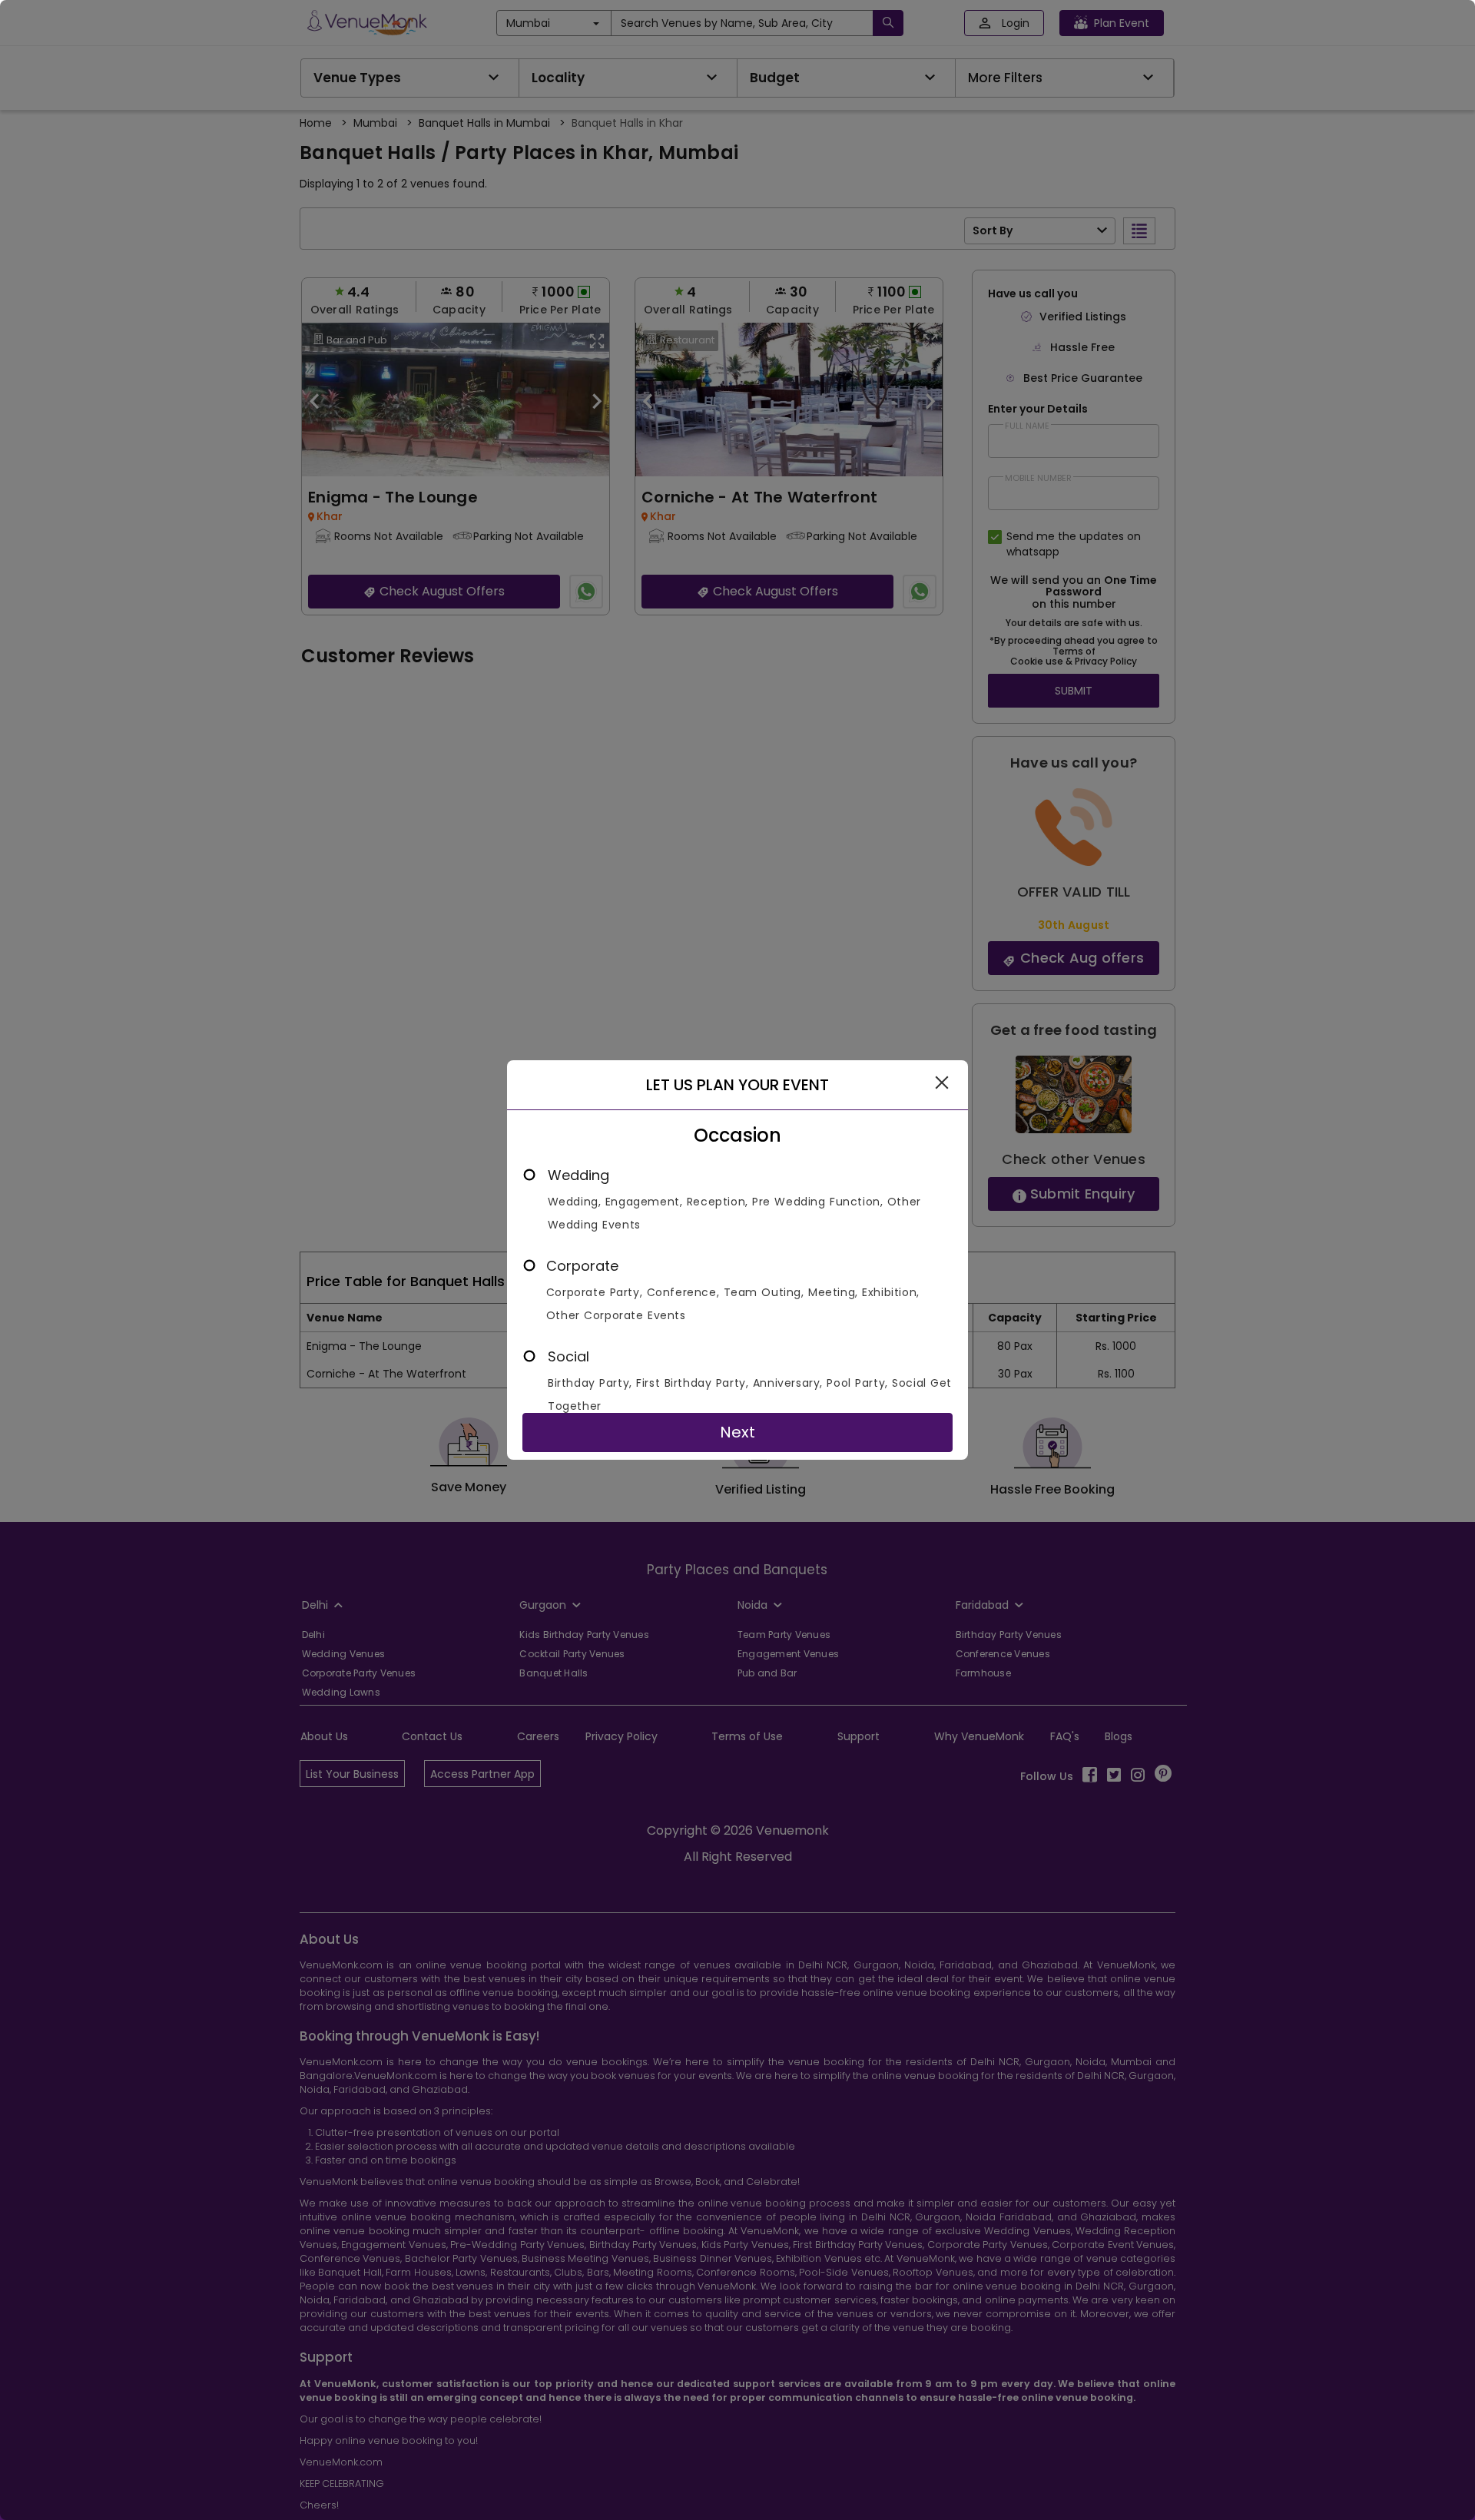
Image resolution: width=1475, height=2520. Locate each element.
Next (737, 1432)
